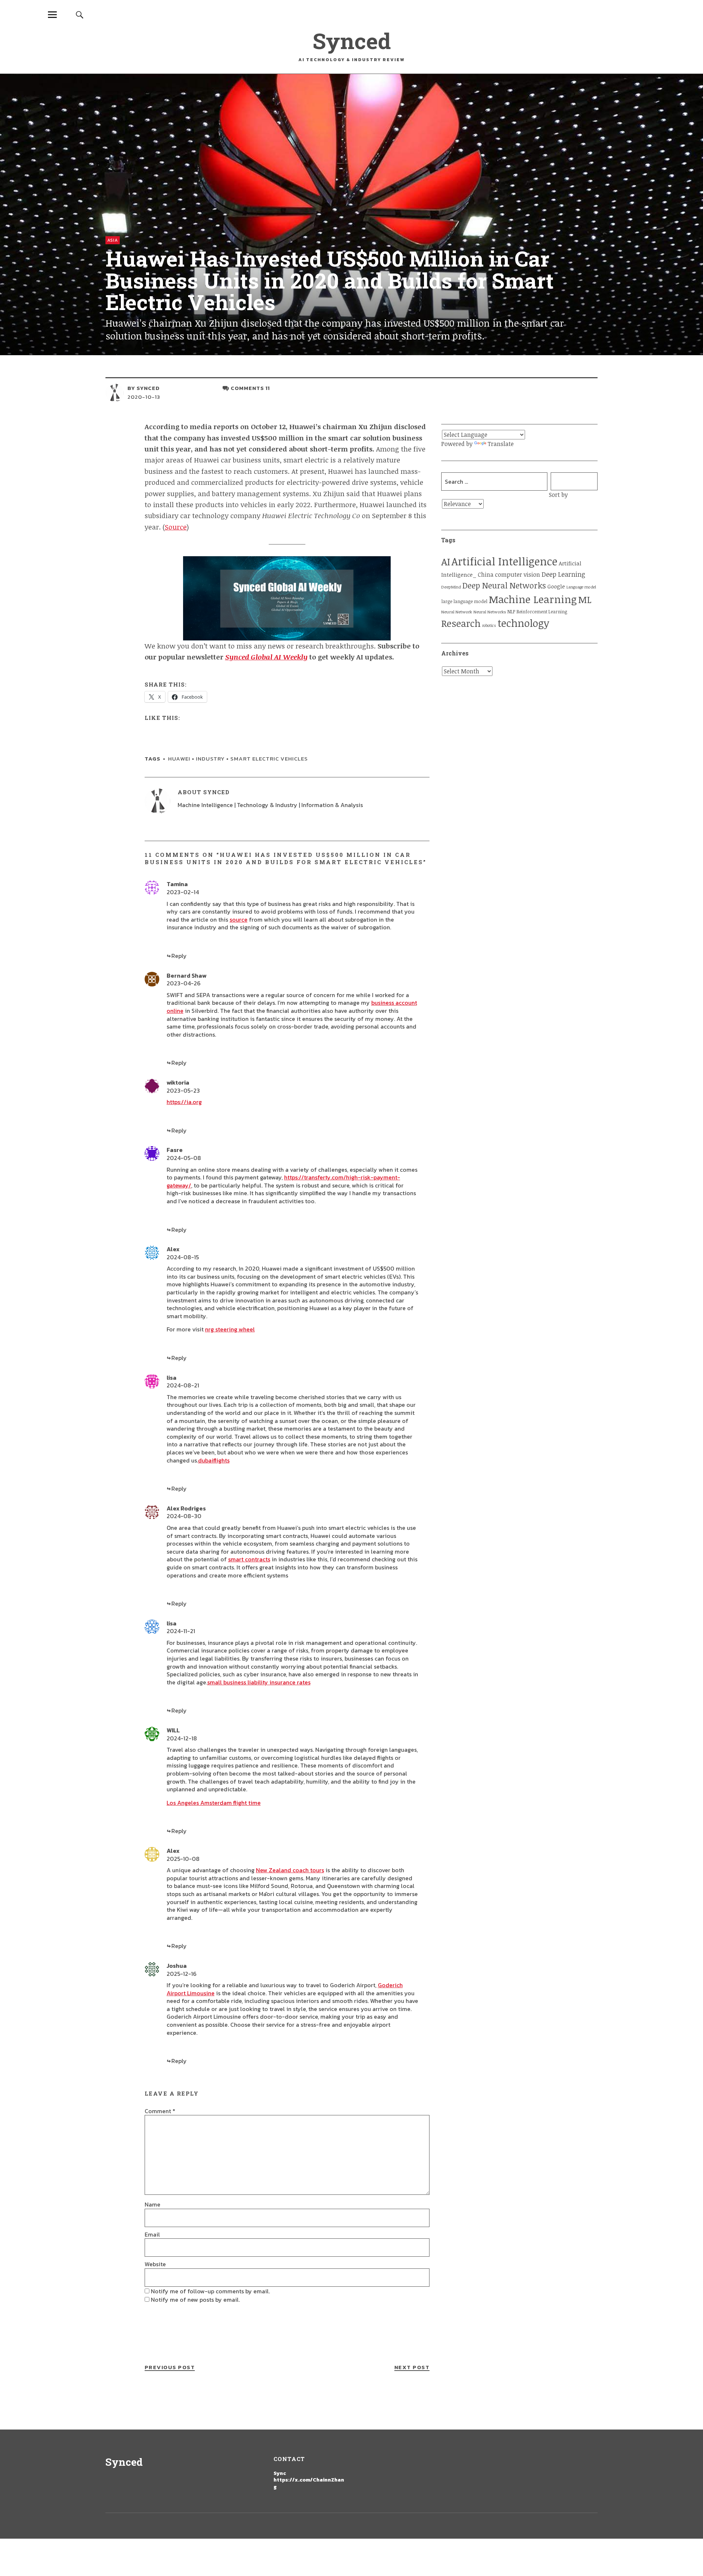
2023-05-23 (183, 1090)
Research (461, 623)
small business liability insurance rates (259, 1682)
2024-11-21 (181, 1631)
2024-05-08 (184, 1158)
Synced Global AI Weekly (266, 657)
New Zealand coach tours (290, 1870)
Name (152, 2204)
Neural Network (457, 612)
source (239, 919)
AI (446, 562)
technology (523, 623)
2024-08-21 (183, 1385)
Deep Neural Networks (504, 585)
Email (152, 2234)
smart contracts (249, 1559)
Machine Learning (533, 599)
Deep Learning (563, 574)
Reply (179, 956)
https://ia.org (184, 1102)
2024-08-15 (183, 1257)
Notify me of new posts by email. (195, 2300)
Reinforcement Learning (542, 612)
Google (556, 586)
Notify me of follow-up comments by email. (210, 2291)
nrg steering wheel (230, 1329)
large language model (464, 601)
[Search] (79, 14)
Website (155, 2264)
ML (585, 599)
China (486, 574)
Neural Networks (490, 612)
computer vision (518, 575)
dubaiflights (214, 1460)
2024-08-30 (184, 1516)
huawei (179, 759)
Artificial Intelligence (504, 561)
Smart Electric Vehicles (269, 759)
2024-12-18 (182, 1738)
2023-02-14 (183, 892)
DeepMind (451, 587)
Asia (113, 240)
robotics (489, 625)
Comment (160, 2111)
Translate (501, 444)
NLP (511, 612)
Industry (210, 759)
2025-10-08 (183, 1859)
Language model (581, 587)
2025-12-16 (182, 1974)
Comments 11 (250, 388)
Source (176, 527)
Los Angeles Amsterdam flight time (214, 1803)
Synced (352, 40)
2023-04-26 (184, 983)
